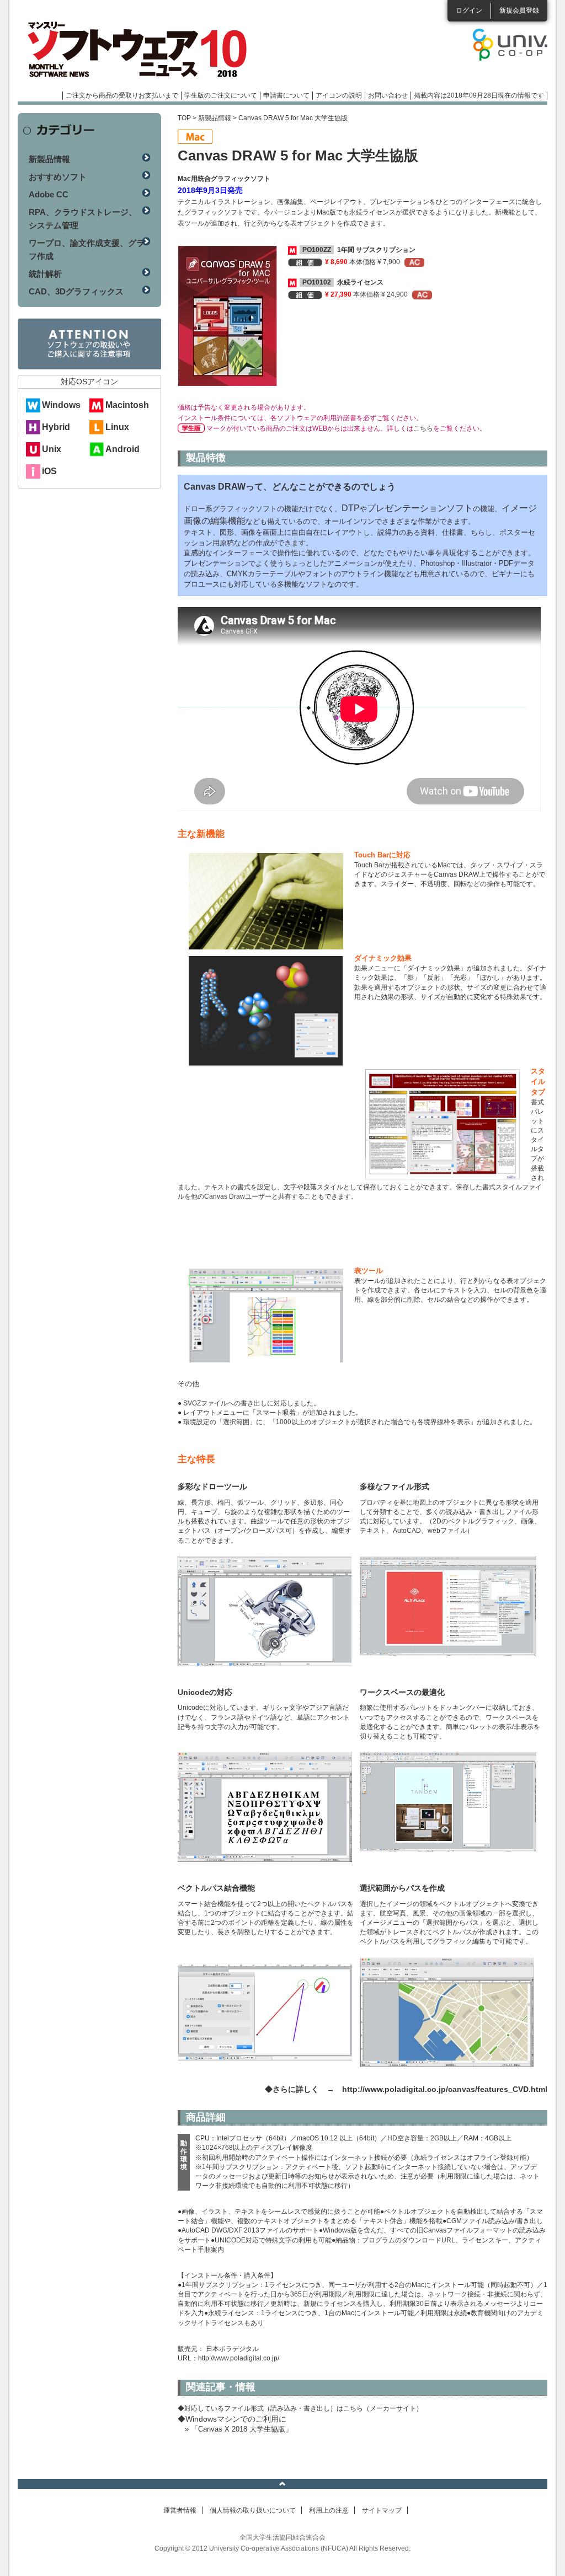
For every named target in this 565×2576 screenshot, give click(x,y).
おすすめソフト (58, 177)
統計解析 (45, 274)
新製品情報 (215, 118)
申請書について (286, 95)
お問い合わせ (388, 95)
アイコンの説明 (339, 95)
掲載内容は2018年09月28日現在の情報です (479, 95)
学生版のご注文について (221, 95)
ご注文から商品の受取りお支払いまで (122, 95)
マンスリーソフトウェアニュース (135, 50)
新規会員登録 (519, 10)
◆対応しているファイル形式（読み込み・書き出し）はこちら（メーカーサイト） (300, 2408)
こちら (423, 428)
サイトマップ (382, 2510)
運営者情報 (180, 2510)
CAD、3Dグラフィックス (76, 291)
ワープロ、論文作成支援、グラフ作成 (87, 249)
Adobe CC (49, 194)
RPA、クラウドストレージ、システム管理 (83, 219)
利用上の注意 (329, 2510)
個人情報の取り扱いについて (253, 2510)
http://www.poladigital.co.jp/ (239, 2358)
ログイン (469, 10)
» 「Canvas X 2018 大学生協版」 (239, 2429)
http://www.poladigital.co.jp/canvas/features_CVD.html (445, 2089)
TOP (184, 118)
